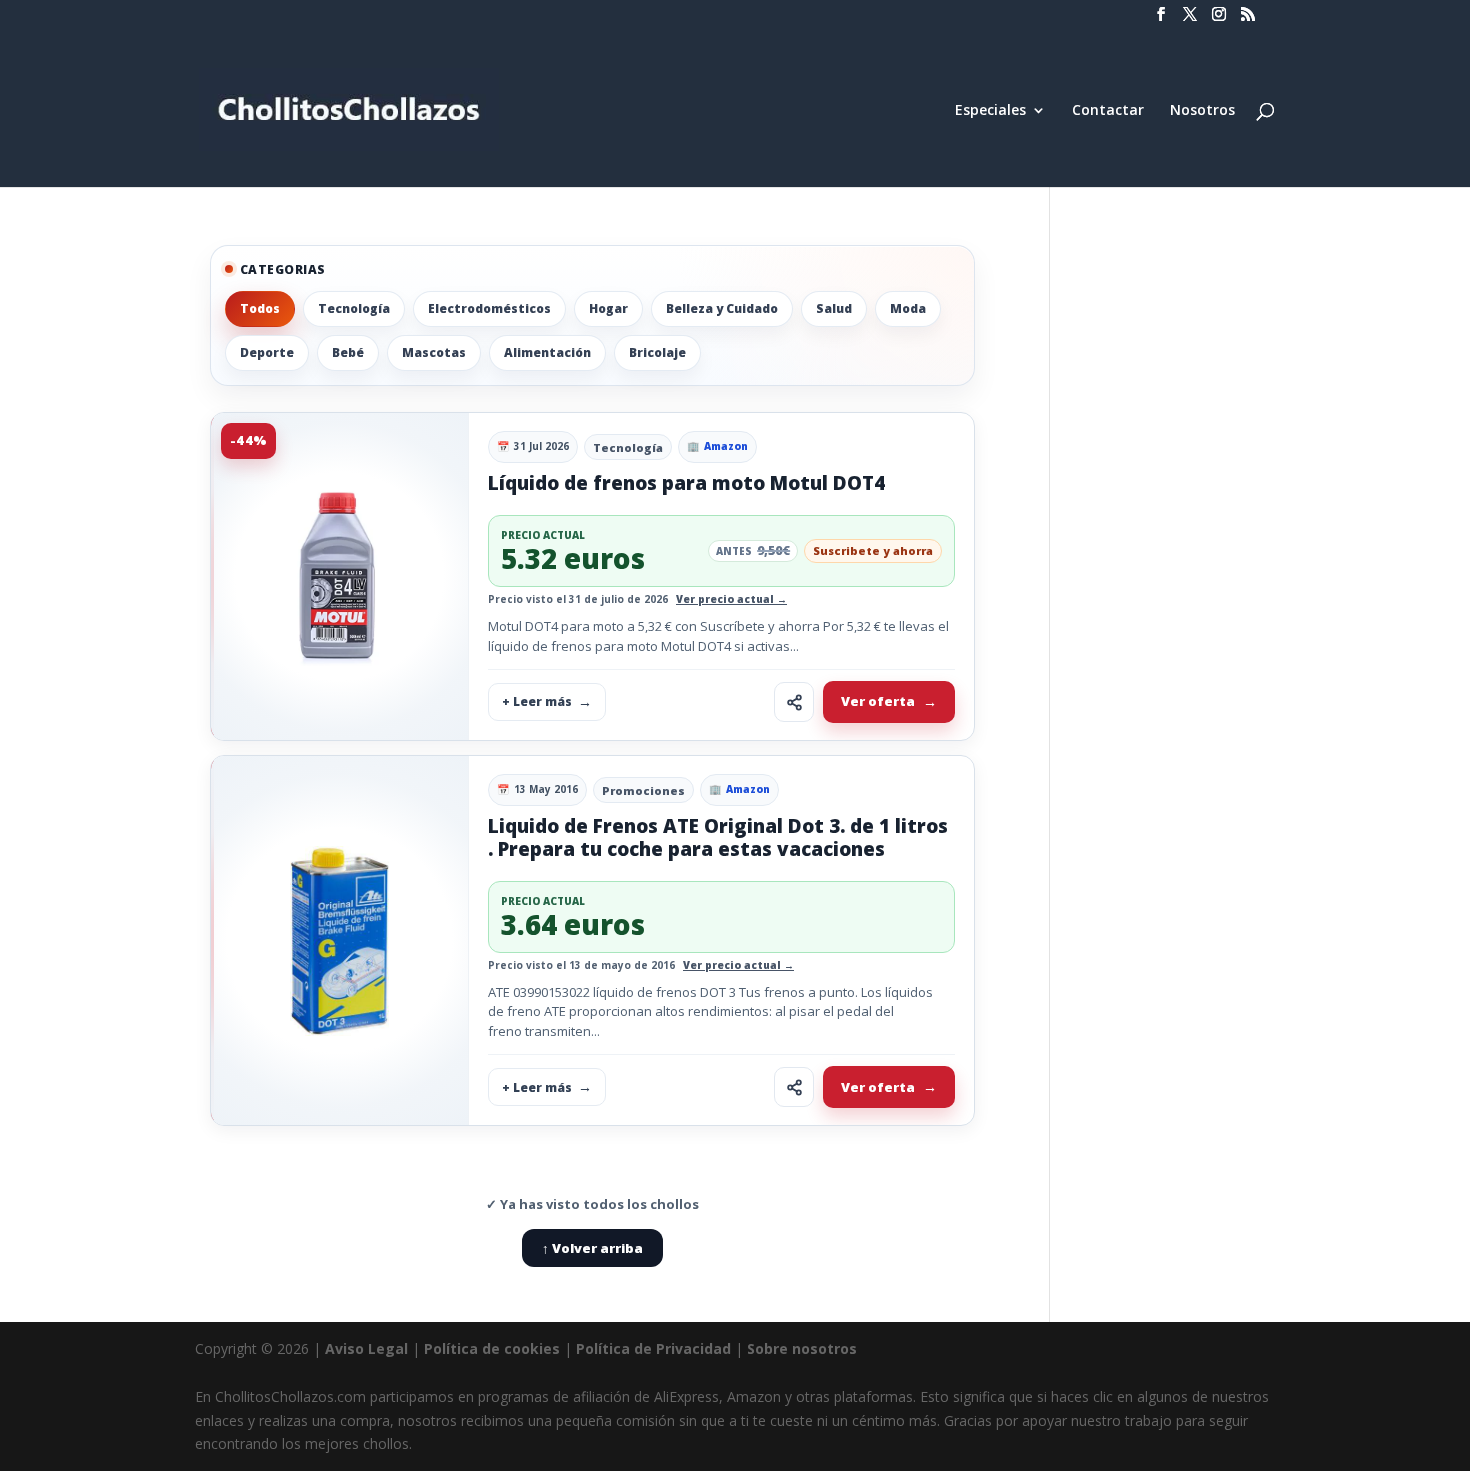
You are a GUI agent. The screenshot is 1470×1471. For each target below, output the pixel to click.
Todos (260, 308)
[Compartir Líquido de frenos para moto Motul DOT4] (794, 702)
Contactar (1108, 111)
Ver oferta (878, 701)
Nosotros (1202, 111)
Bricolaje (657, 352)
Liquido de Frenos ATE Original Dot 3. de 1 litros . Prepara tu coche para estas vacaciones (718, 837)
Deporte (267, 352)
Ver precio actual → (731, 599)
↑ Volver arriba (592, 1248)
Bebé (348, 352)
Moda (908, 308)
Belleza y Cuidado (722, 308)
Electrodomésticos (489, 308)
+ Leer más (537, 701)
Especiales (990, 111)
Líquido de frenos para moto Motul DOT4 (686, 483)
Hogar (608, 308)
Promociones (643, 790)
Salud (834, 308)
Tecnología (354, 308)
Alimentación (547, 352)
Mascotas (434, 352)
